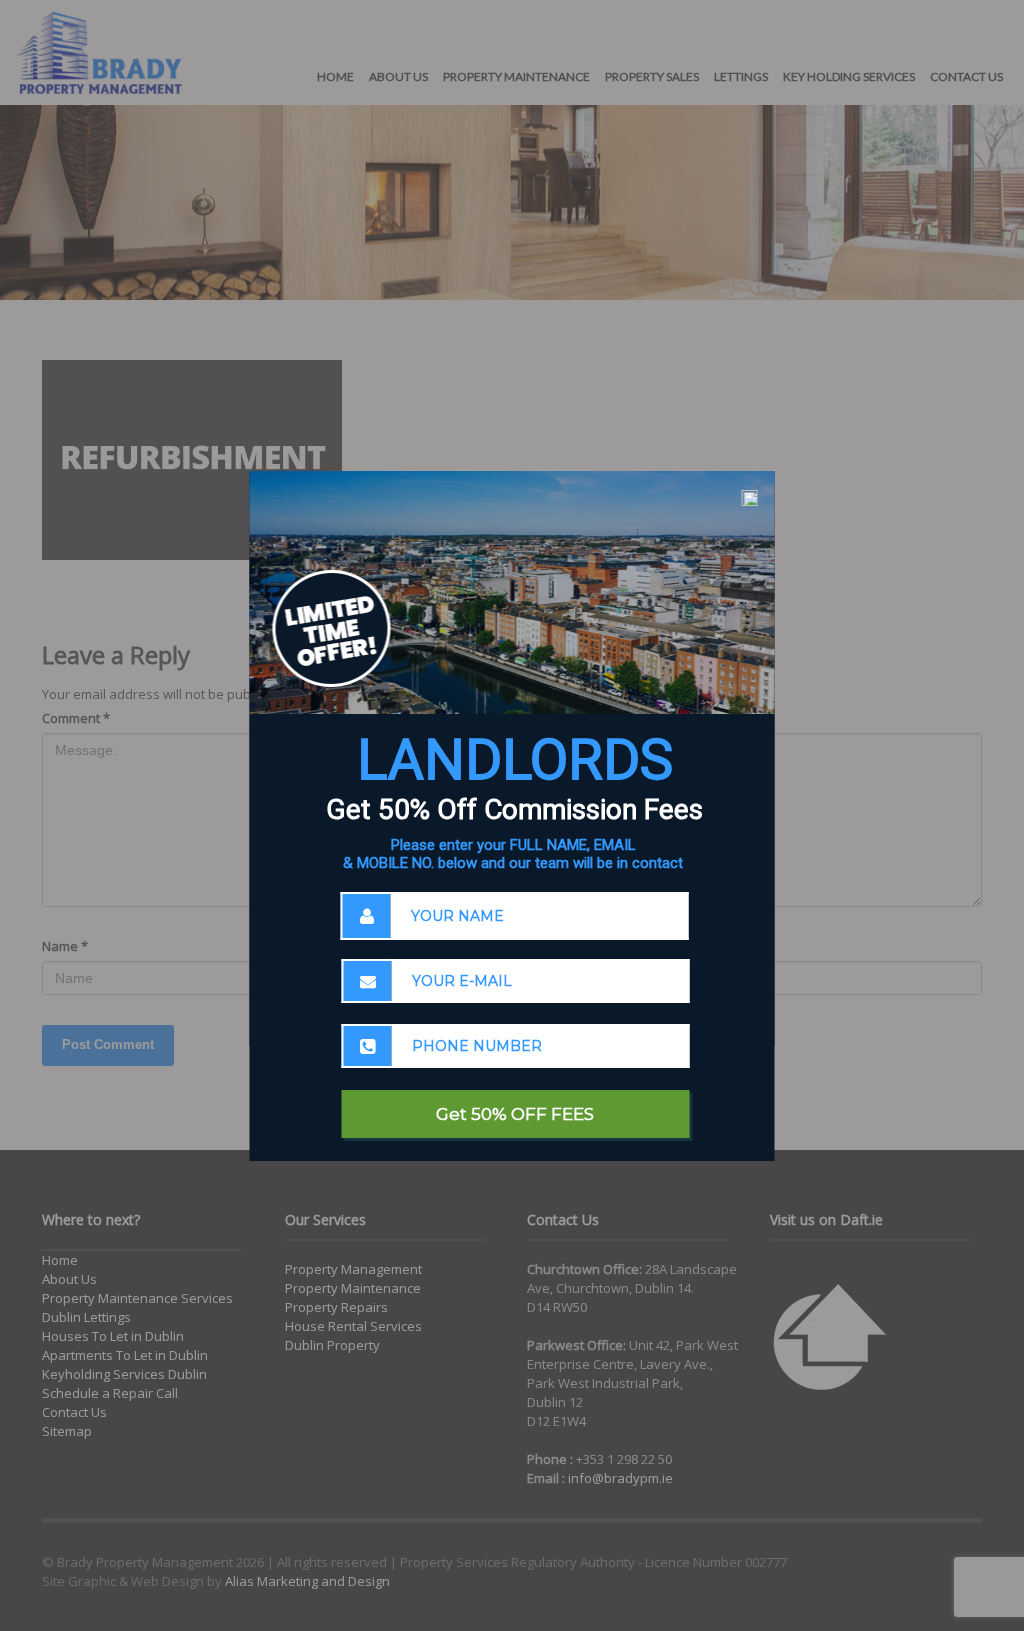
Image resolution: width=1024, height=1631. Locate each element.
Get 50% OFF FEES (515, 1114)
